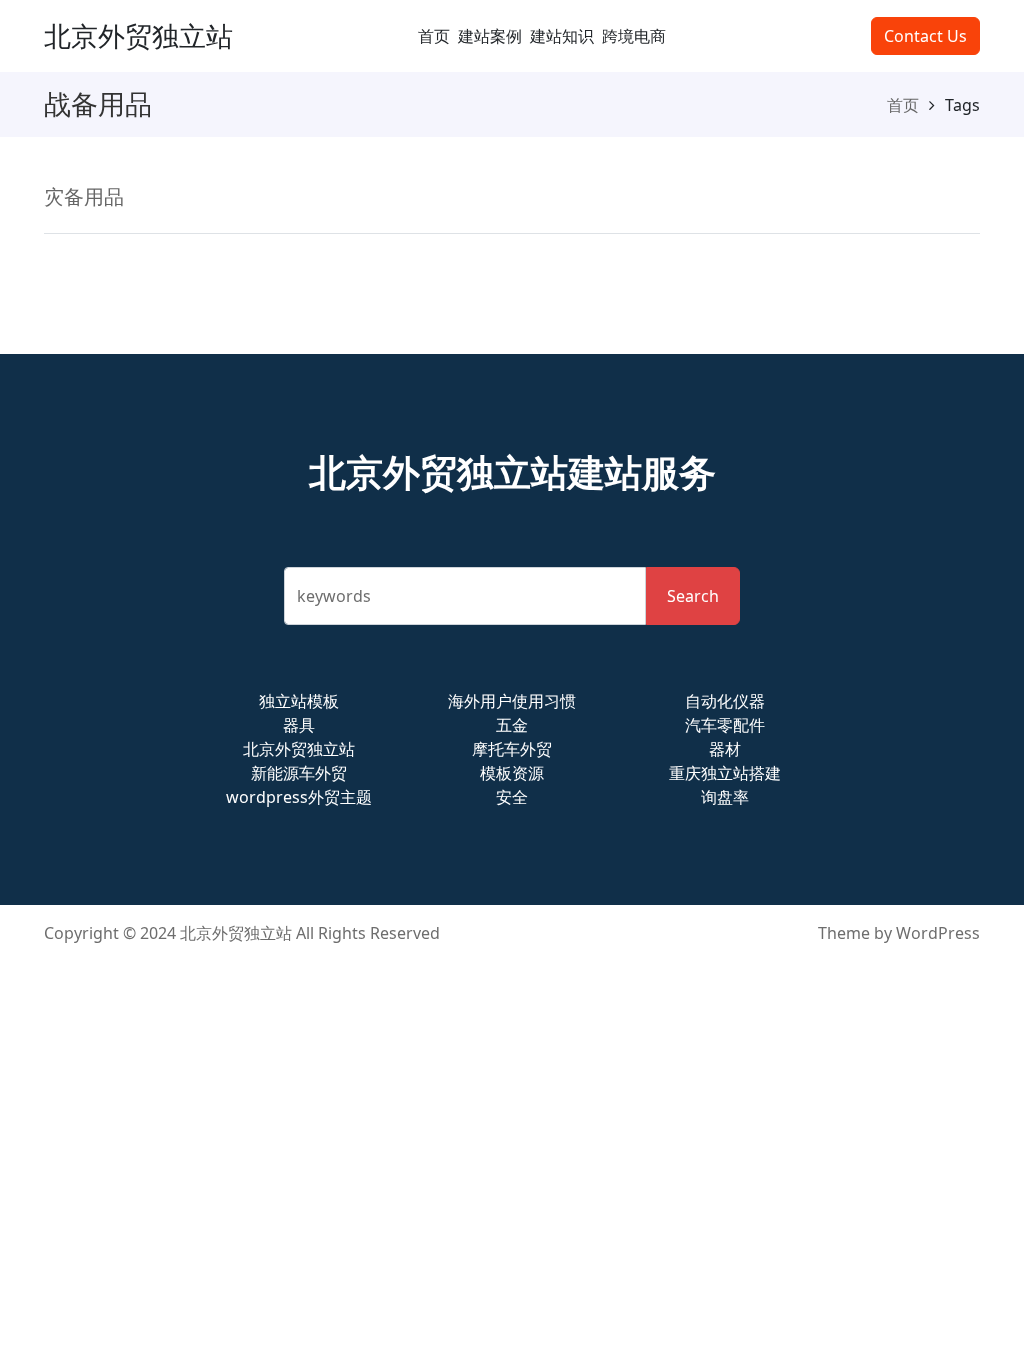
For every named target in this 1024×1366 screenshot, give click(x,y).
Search (693, 596)
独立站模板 (299, 701)
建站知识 (562, 36)
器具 (299, 725)
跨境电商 (634, 36)
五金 (512, 725)
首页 (434, 36)
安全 (512, 797)
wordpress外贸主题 (299, 797)
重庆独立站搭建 (725, 773)
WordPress (938, 933)
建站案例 (490, 36)
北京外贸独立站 (138, 35)
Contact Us (925, 36)
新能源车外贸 (299, 773)
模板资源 (512, 773)
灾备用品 (84, 196)
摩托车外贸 (512, 749)
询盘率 (725, 797)
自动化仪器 (725, 701)
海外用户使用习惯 (512, 701)
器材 (725, 749)
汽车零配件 (725, 725)
